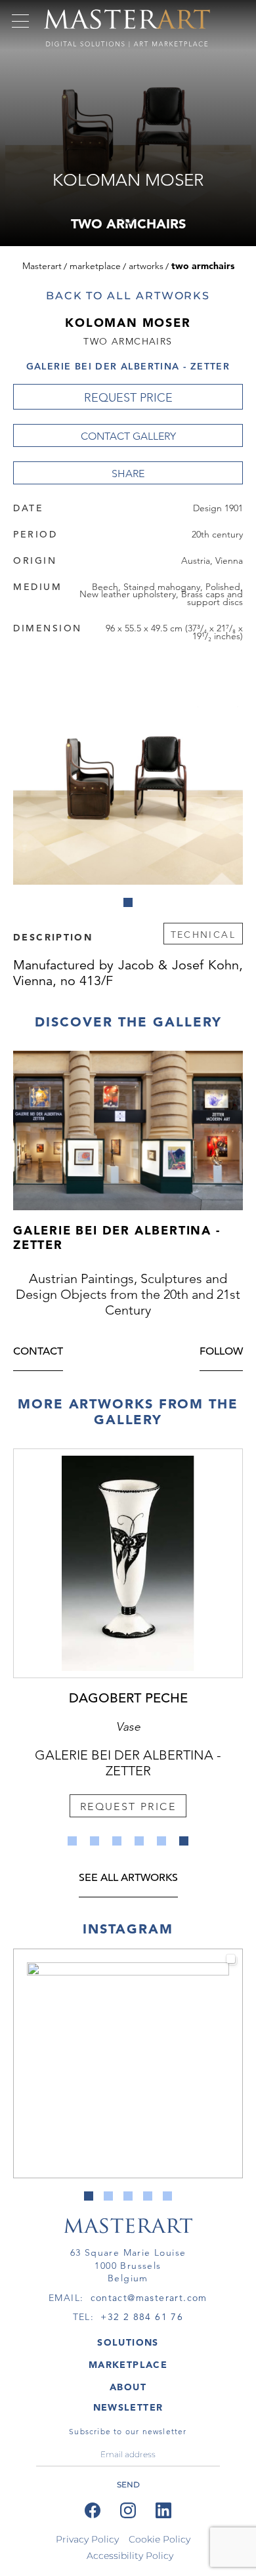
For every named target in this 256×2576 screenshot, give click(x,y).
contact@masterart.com (149, 2298)
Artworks (146, 266)
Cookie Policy (160, 2539)
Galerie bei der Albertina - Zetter (128, 366)
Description (53, 937)
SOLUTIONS (128, 2342)
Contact (38, 1352)
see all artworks (128, 1879)
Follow (221, 1352)
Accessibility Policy (130, 2556)
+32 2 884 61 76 (142, 2317)
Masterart (42, 266)
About (128, 2387)
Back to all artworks (128, 296)
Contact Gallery (128, 436)
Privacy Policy (87, 2539)
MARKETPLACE (128, 2365)
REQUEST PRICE (128, 398)
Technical (203, 935)
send (128, 2484)
